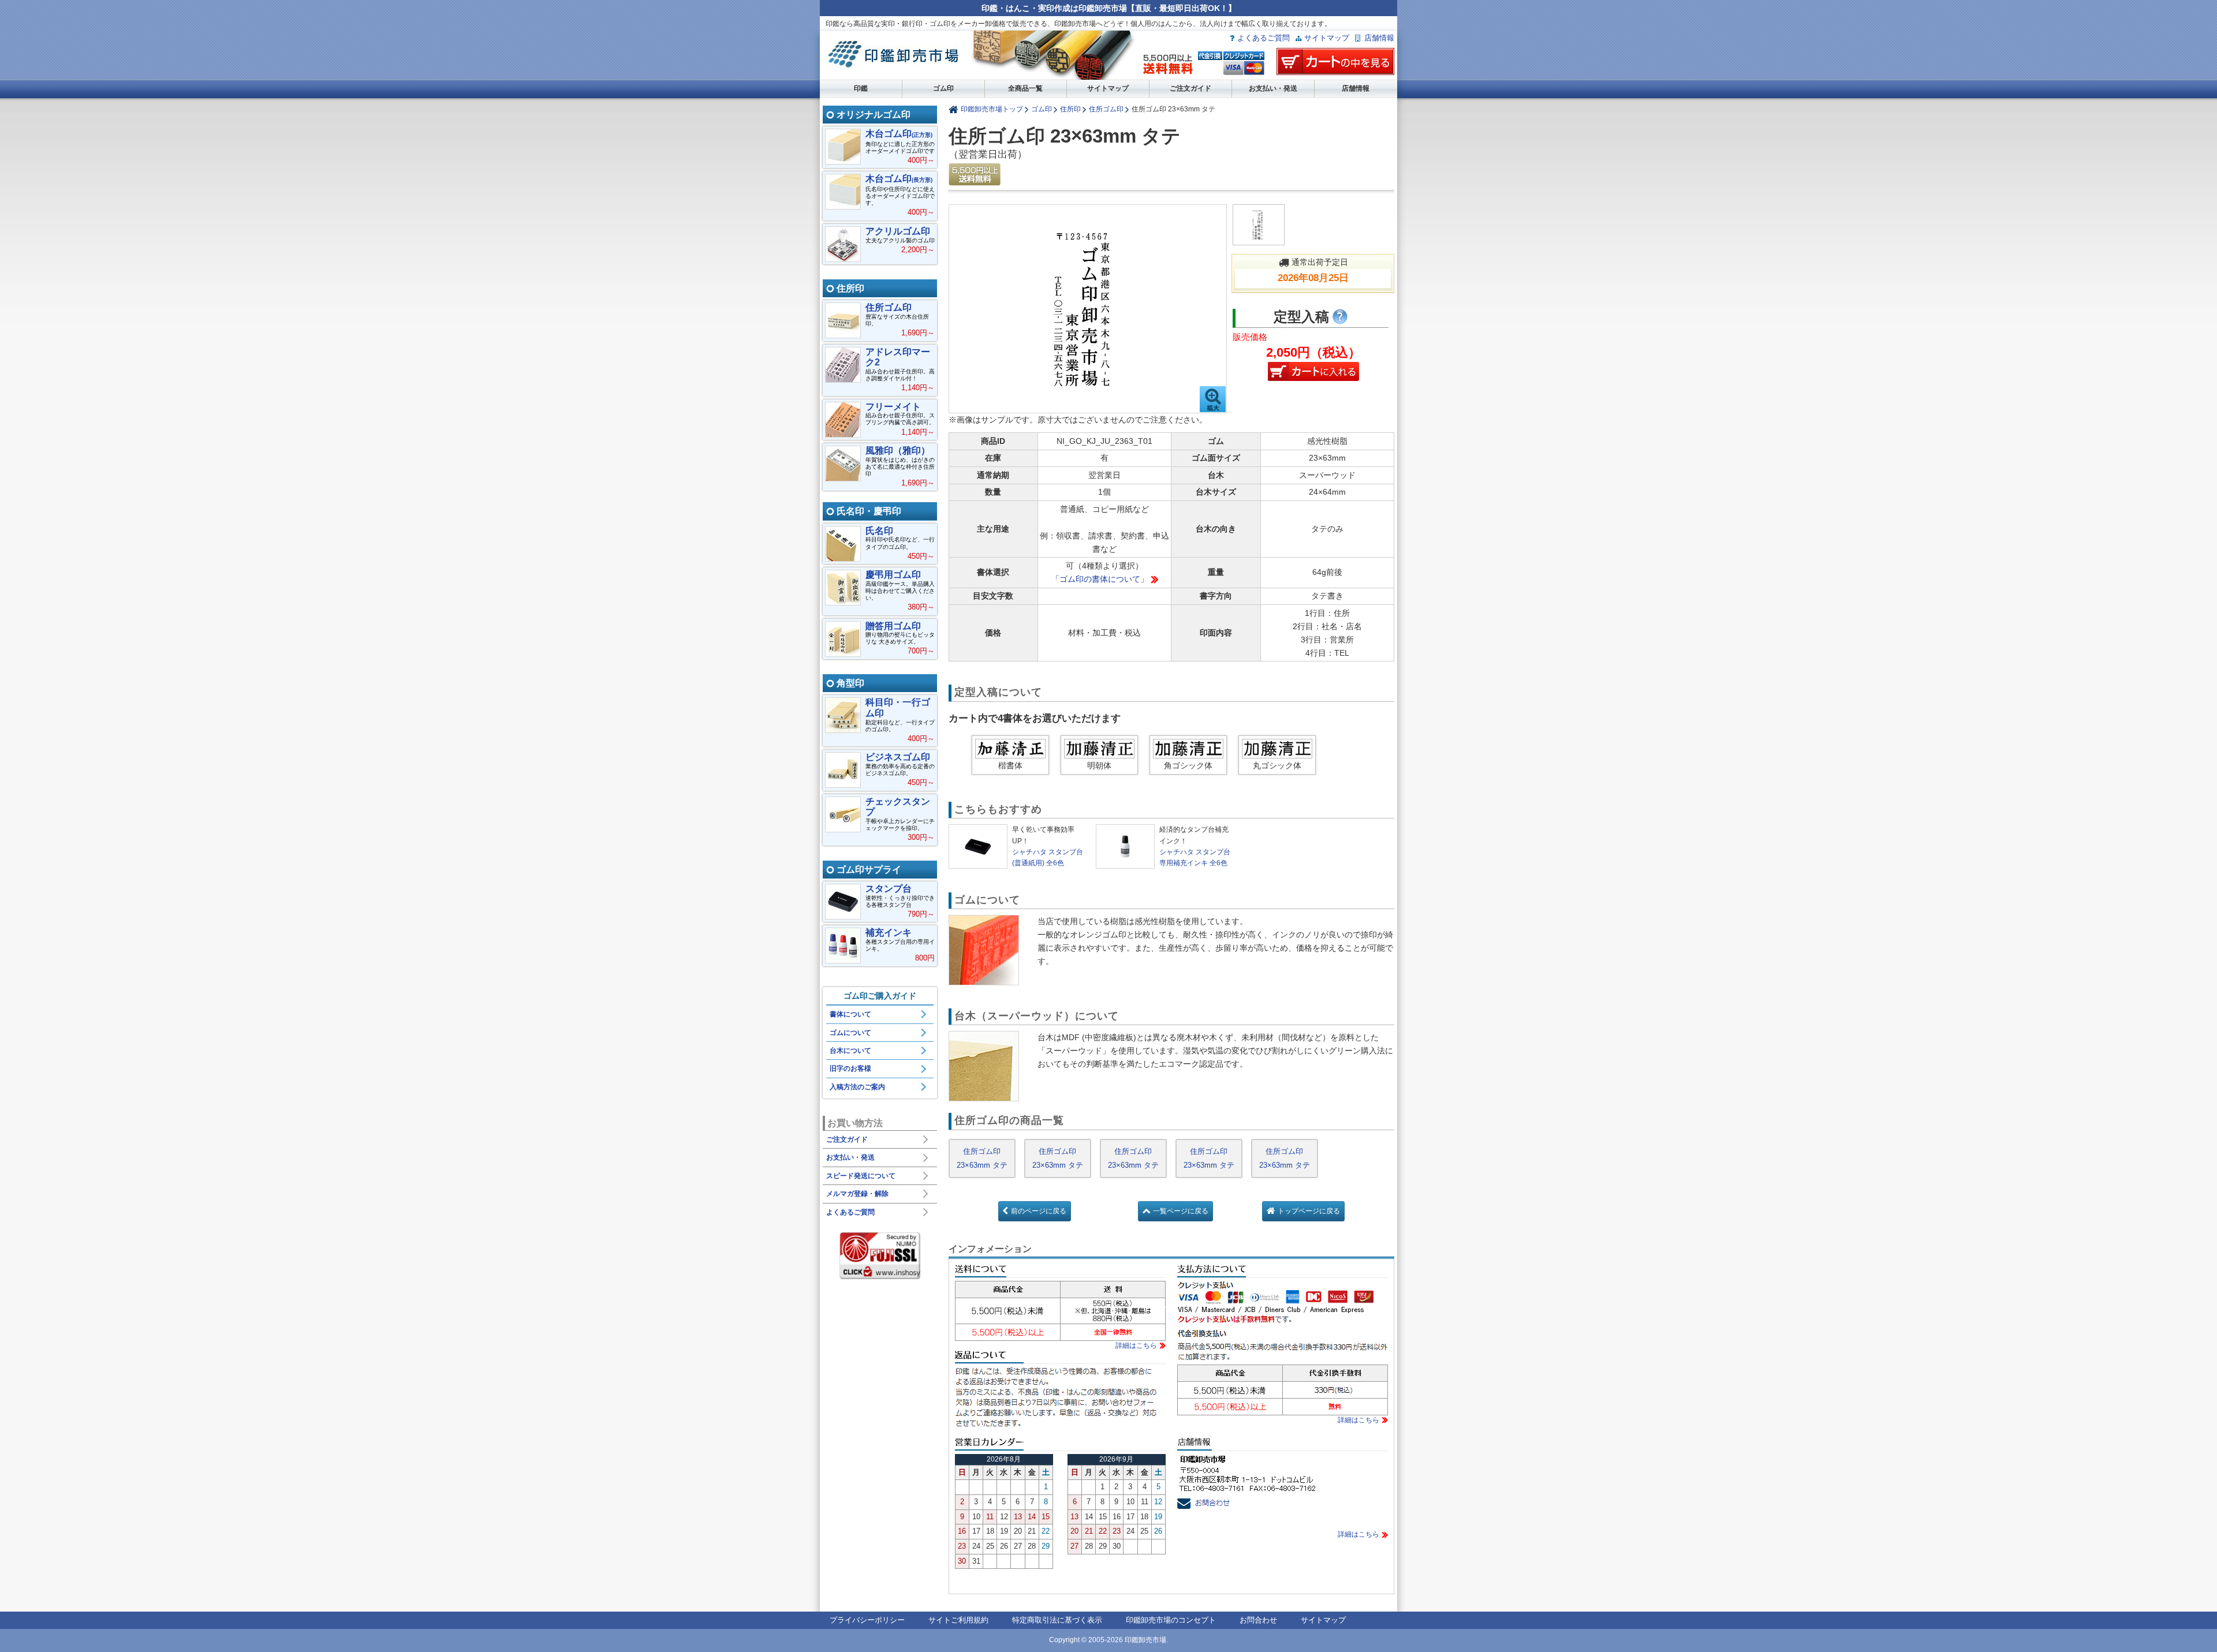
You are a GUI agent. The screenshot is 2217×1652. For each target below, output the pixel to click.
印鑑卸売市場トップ (992, 109)
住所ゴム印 (1106, 109)
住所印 (1070, 109)
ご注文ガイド (1190, 88)
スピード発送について (861, 1176)
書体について (850, 1014)
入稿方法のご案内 (857, 1087)
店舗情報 (1379, 38)
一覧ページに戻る (1181, 1211)
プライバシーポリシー (867, 1620)
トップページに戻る (1309, 1211)
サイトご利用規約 (958, 1620)
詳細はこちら (1136, 1345)
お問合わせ (1258, 1620)
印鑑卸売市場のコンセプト (1171, 1620)
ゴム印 (943, 88)
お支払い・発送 (1273, 88)
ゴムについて (850, 1033)
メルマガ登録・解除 (857, 1194)
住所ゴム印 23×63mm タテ (982, 1158)
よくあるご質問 (1264, 38)
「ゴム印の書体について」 (1100, 579)
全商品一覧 (1025, 88)
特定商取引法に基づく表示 (1057, 1620)
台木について (850, 1051)
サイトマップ (1327, 38)
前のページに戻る (1039, 1211)
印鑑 (861, 88)
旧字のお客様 (850, 1068)
